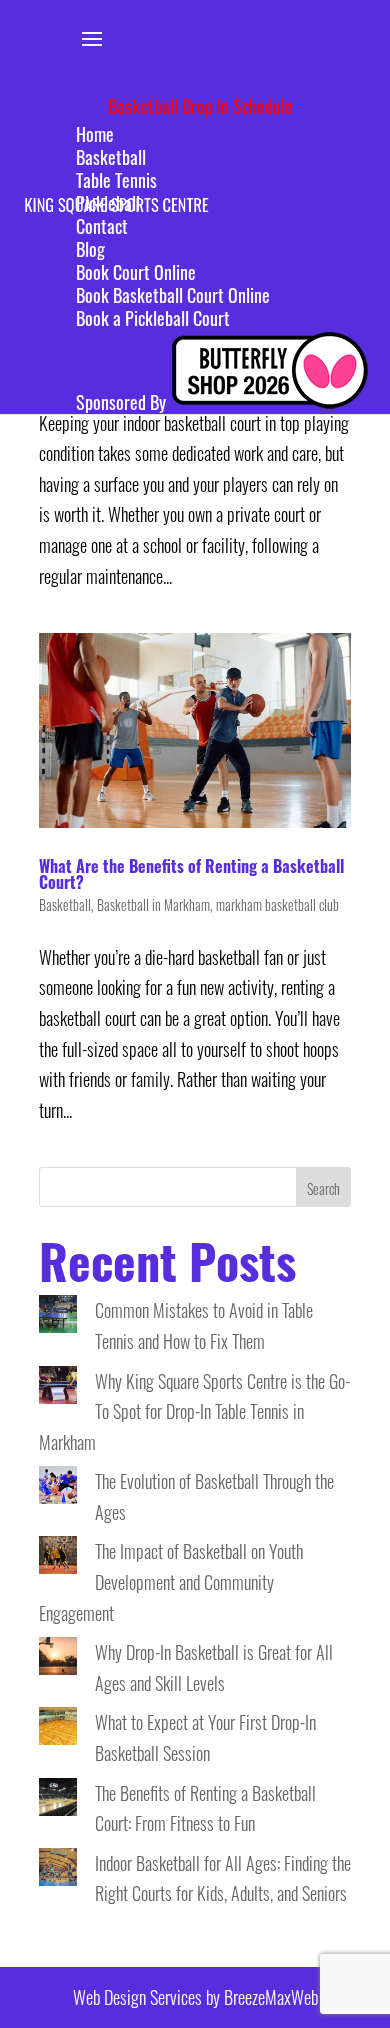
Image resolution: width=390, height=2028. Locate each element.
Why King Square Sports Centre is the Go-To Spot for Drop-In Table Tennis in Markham (194, 1411)
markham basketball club (277, 904)
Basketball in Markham (153, 904)
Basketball (65, 904)
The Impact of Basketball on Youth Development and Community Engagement (171, 1581)
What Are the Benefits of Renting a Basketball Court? (191, 874)
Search (323, 1188)
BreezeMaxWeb (271, 1997)
